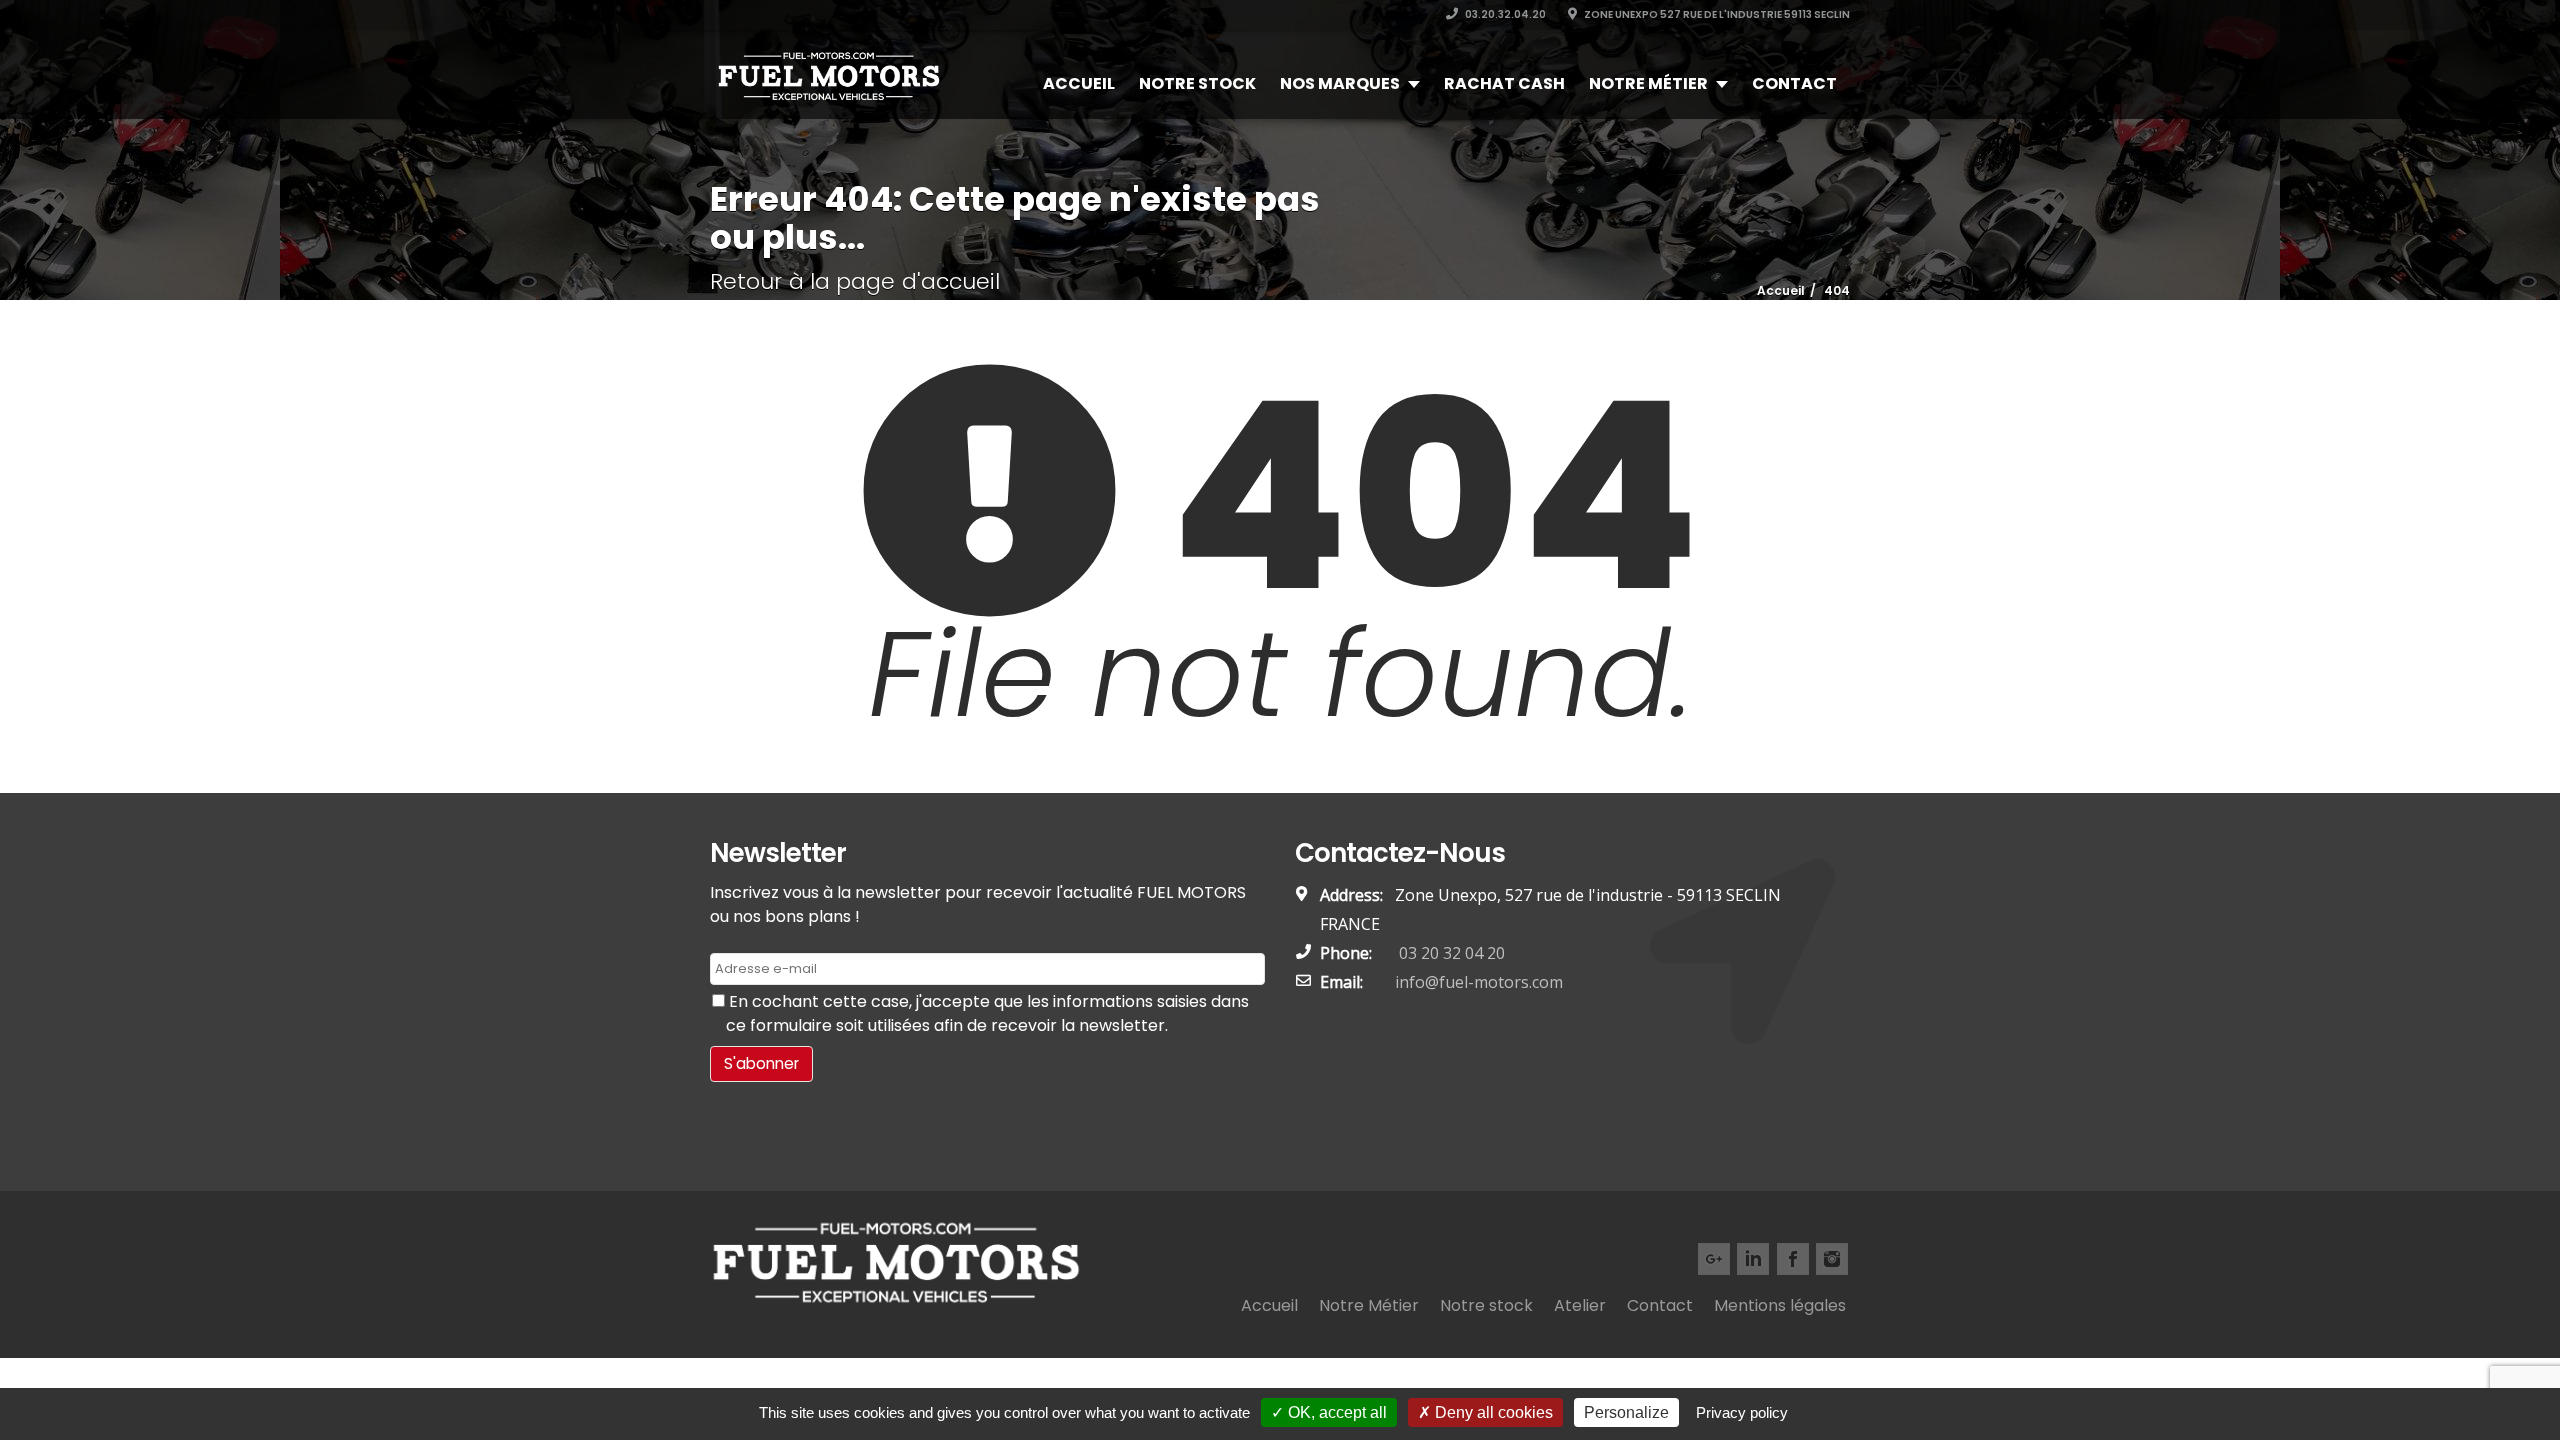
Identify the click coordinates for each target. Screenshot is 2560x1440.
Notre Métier (1648, 83)
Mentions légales (1780, 1305)
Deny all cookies (1492, 1412)
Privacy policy (1742, 1412)
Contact (1794, 83)
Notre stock (1486, 1305)
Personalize (1626, 1412)
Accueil (1079, 83)
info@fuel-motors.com (1479, 982)
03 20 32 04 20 (1450, 953)
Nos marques (1340, 83)
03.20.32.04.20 (1504, 14)
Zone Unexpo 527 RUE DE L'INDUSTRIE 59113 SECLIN (1716, 14)
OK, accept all (1335, 1412)
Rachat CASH (1504, 83)
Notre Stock (1197, 83)
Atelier (1580, 1305)
